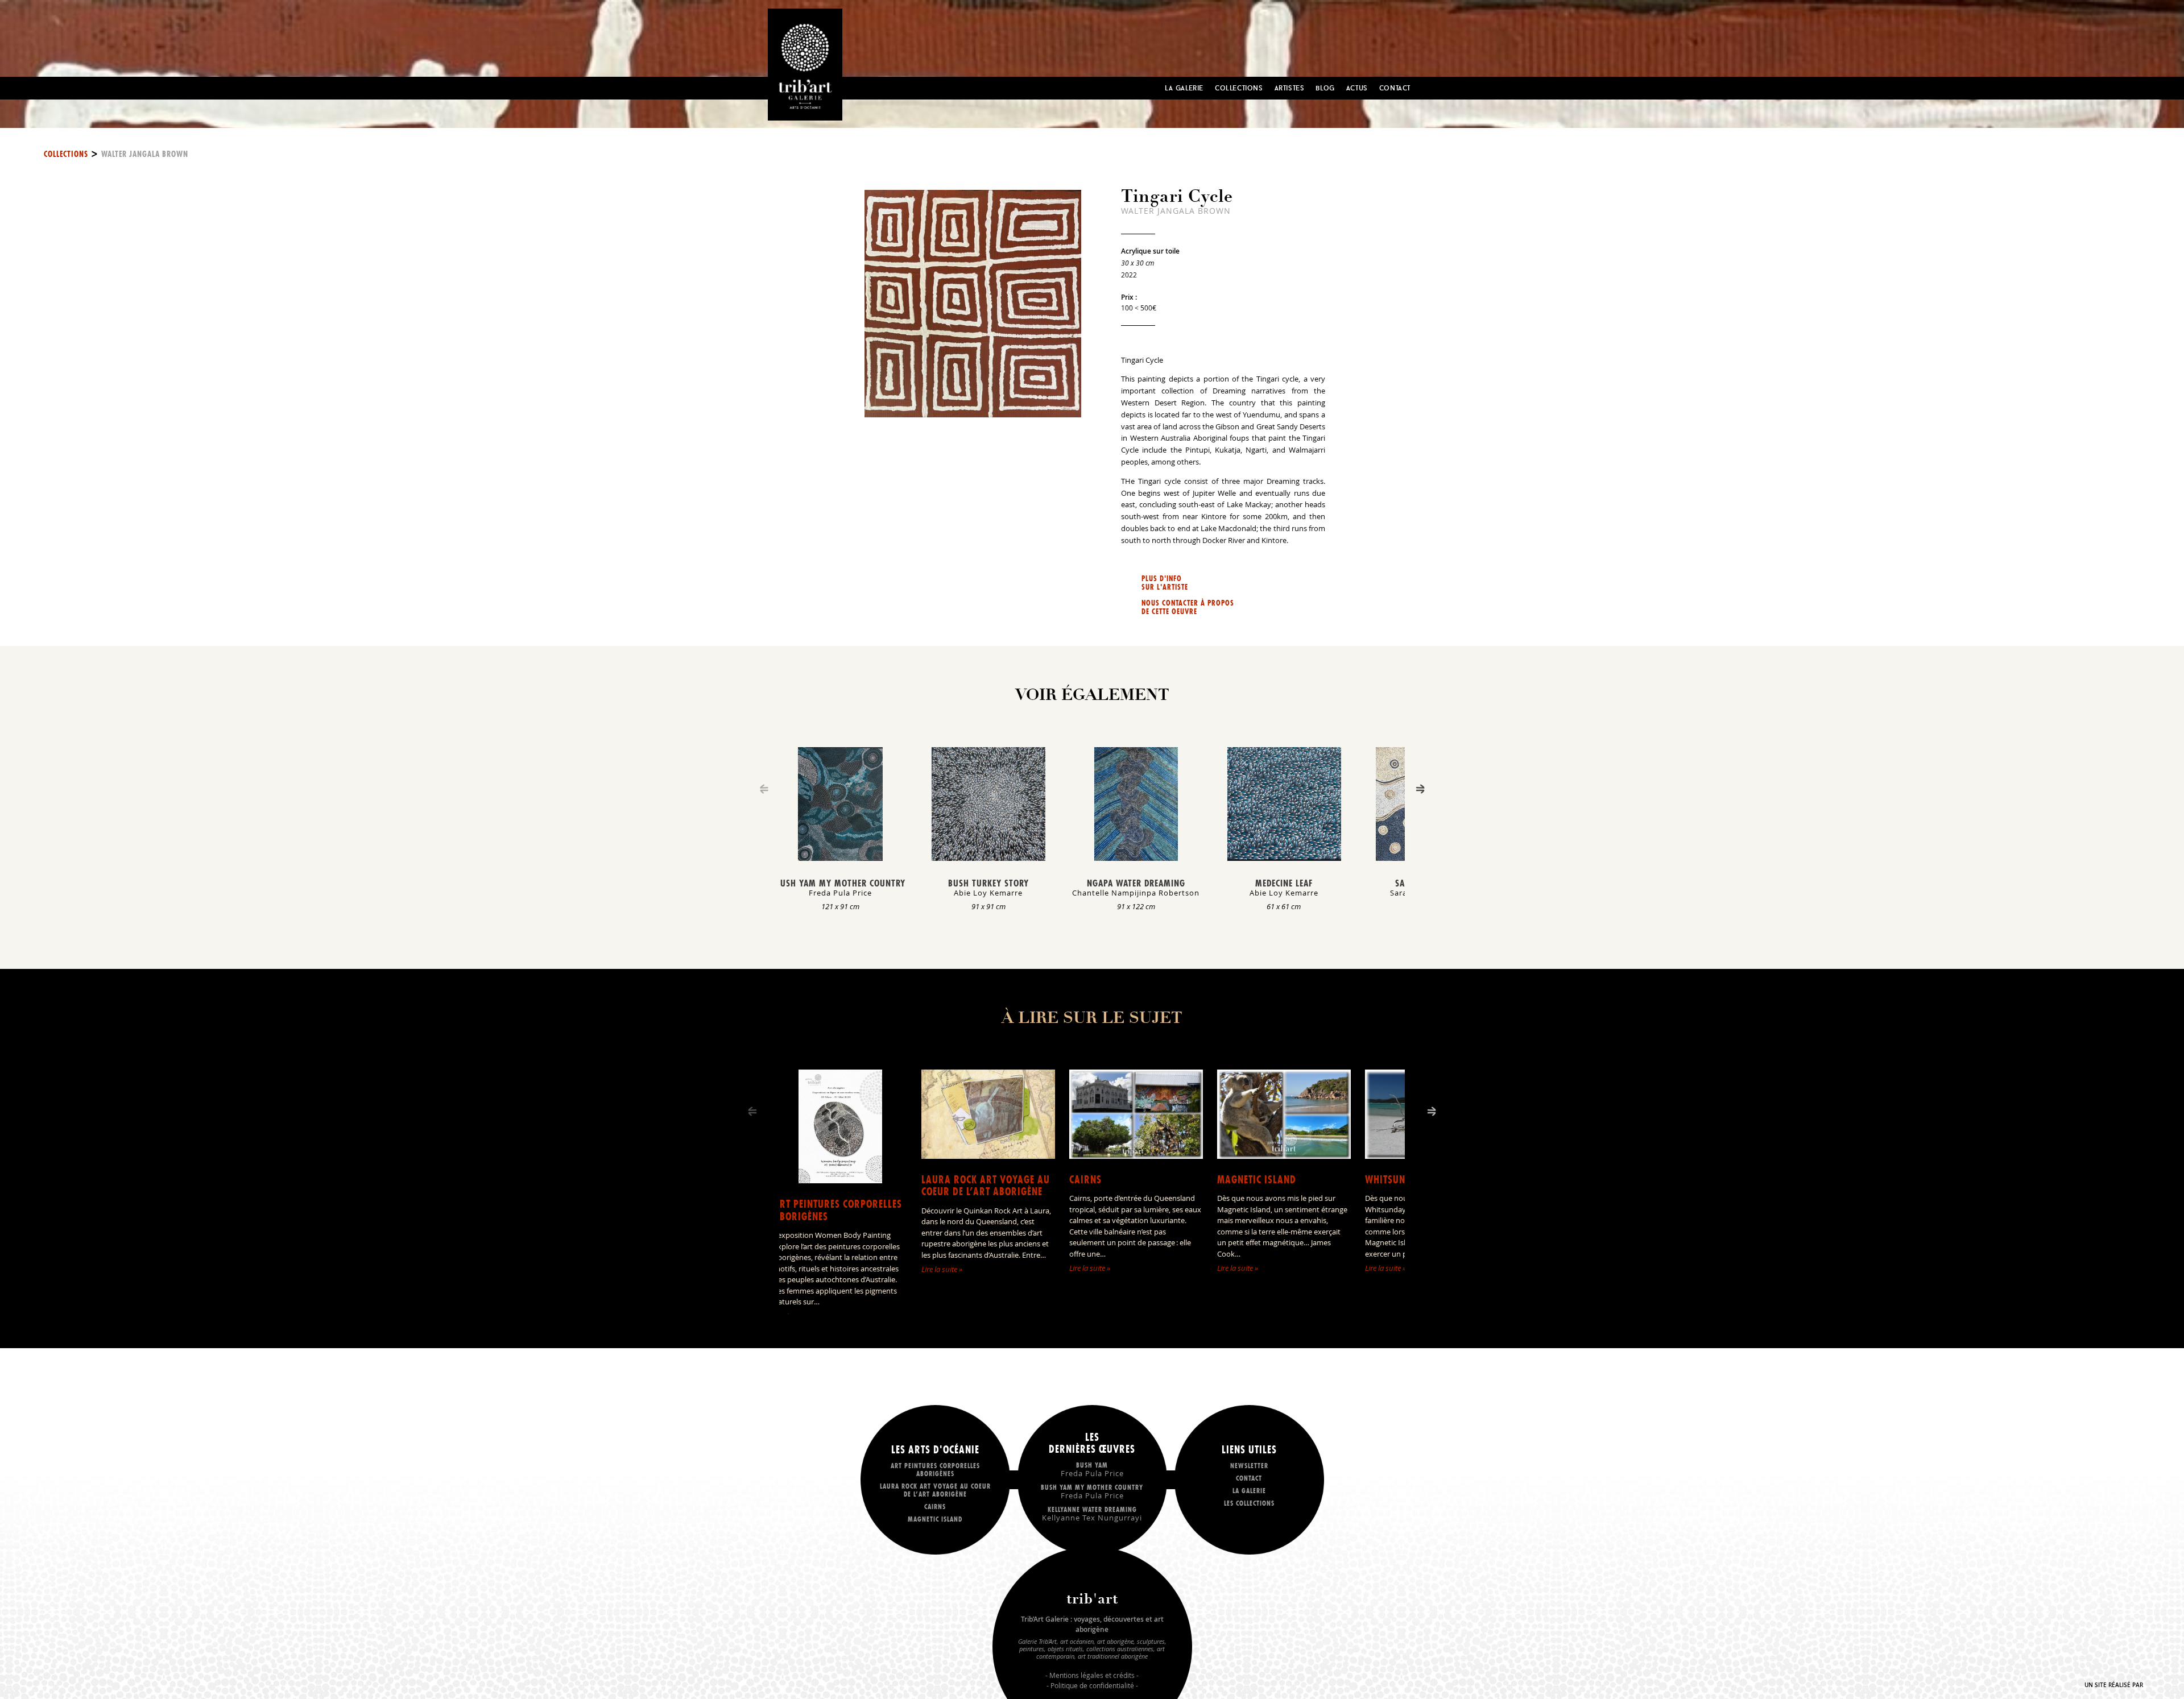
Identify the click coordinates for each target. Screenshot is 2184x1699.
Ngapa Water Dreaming (1136, 883)
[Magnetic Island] (1284, 1155)
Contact (1395, 88)
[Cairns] (1136, 1155)
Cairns (1085, 1180)
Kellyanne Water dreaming (1092, 1513)
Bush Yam (1092, 1469)
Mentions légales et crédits (1092, 1675)
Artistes (1290, 88)
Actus (1357, 88)
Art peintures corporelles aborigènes (838, 1210)
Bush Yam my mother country (840, 883)
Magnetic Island (1257, 1180)
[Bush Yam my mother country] (840, 857)
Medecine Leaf (1284, 883)
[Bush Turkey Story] (988, 857)
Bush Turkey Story (988, 883)
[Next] (1420, 789)
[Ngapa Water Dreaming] (1136, 857)
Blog (1325, 88)
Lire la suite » (942, 1269)
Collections (1239, 88)
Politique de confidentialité (1092, 1685)
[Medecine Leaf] (1284, 857)
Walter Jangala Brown (145, 154)
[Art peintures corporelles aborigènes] (840, 1180)
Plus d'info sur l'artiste (1165, 583)
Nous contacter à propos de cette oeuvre (1188, 607)
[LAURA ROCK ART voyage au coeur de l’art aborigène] (988, 1155)
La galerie (1249, 1491)
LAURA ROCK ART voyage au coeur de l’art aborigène (986, 1186)
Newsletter (1249, 1466)
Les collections (1249, 1503)
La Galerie (1184, 88)
